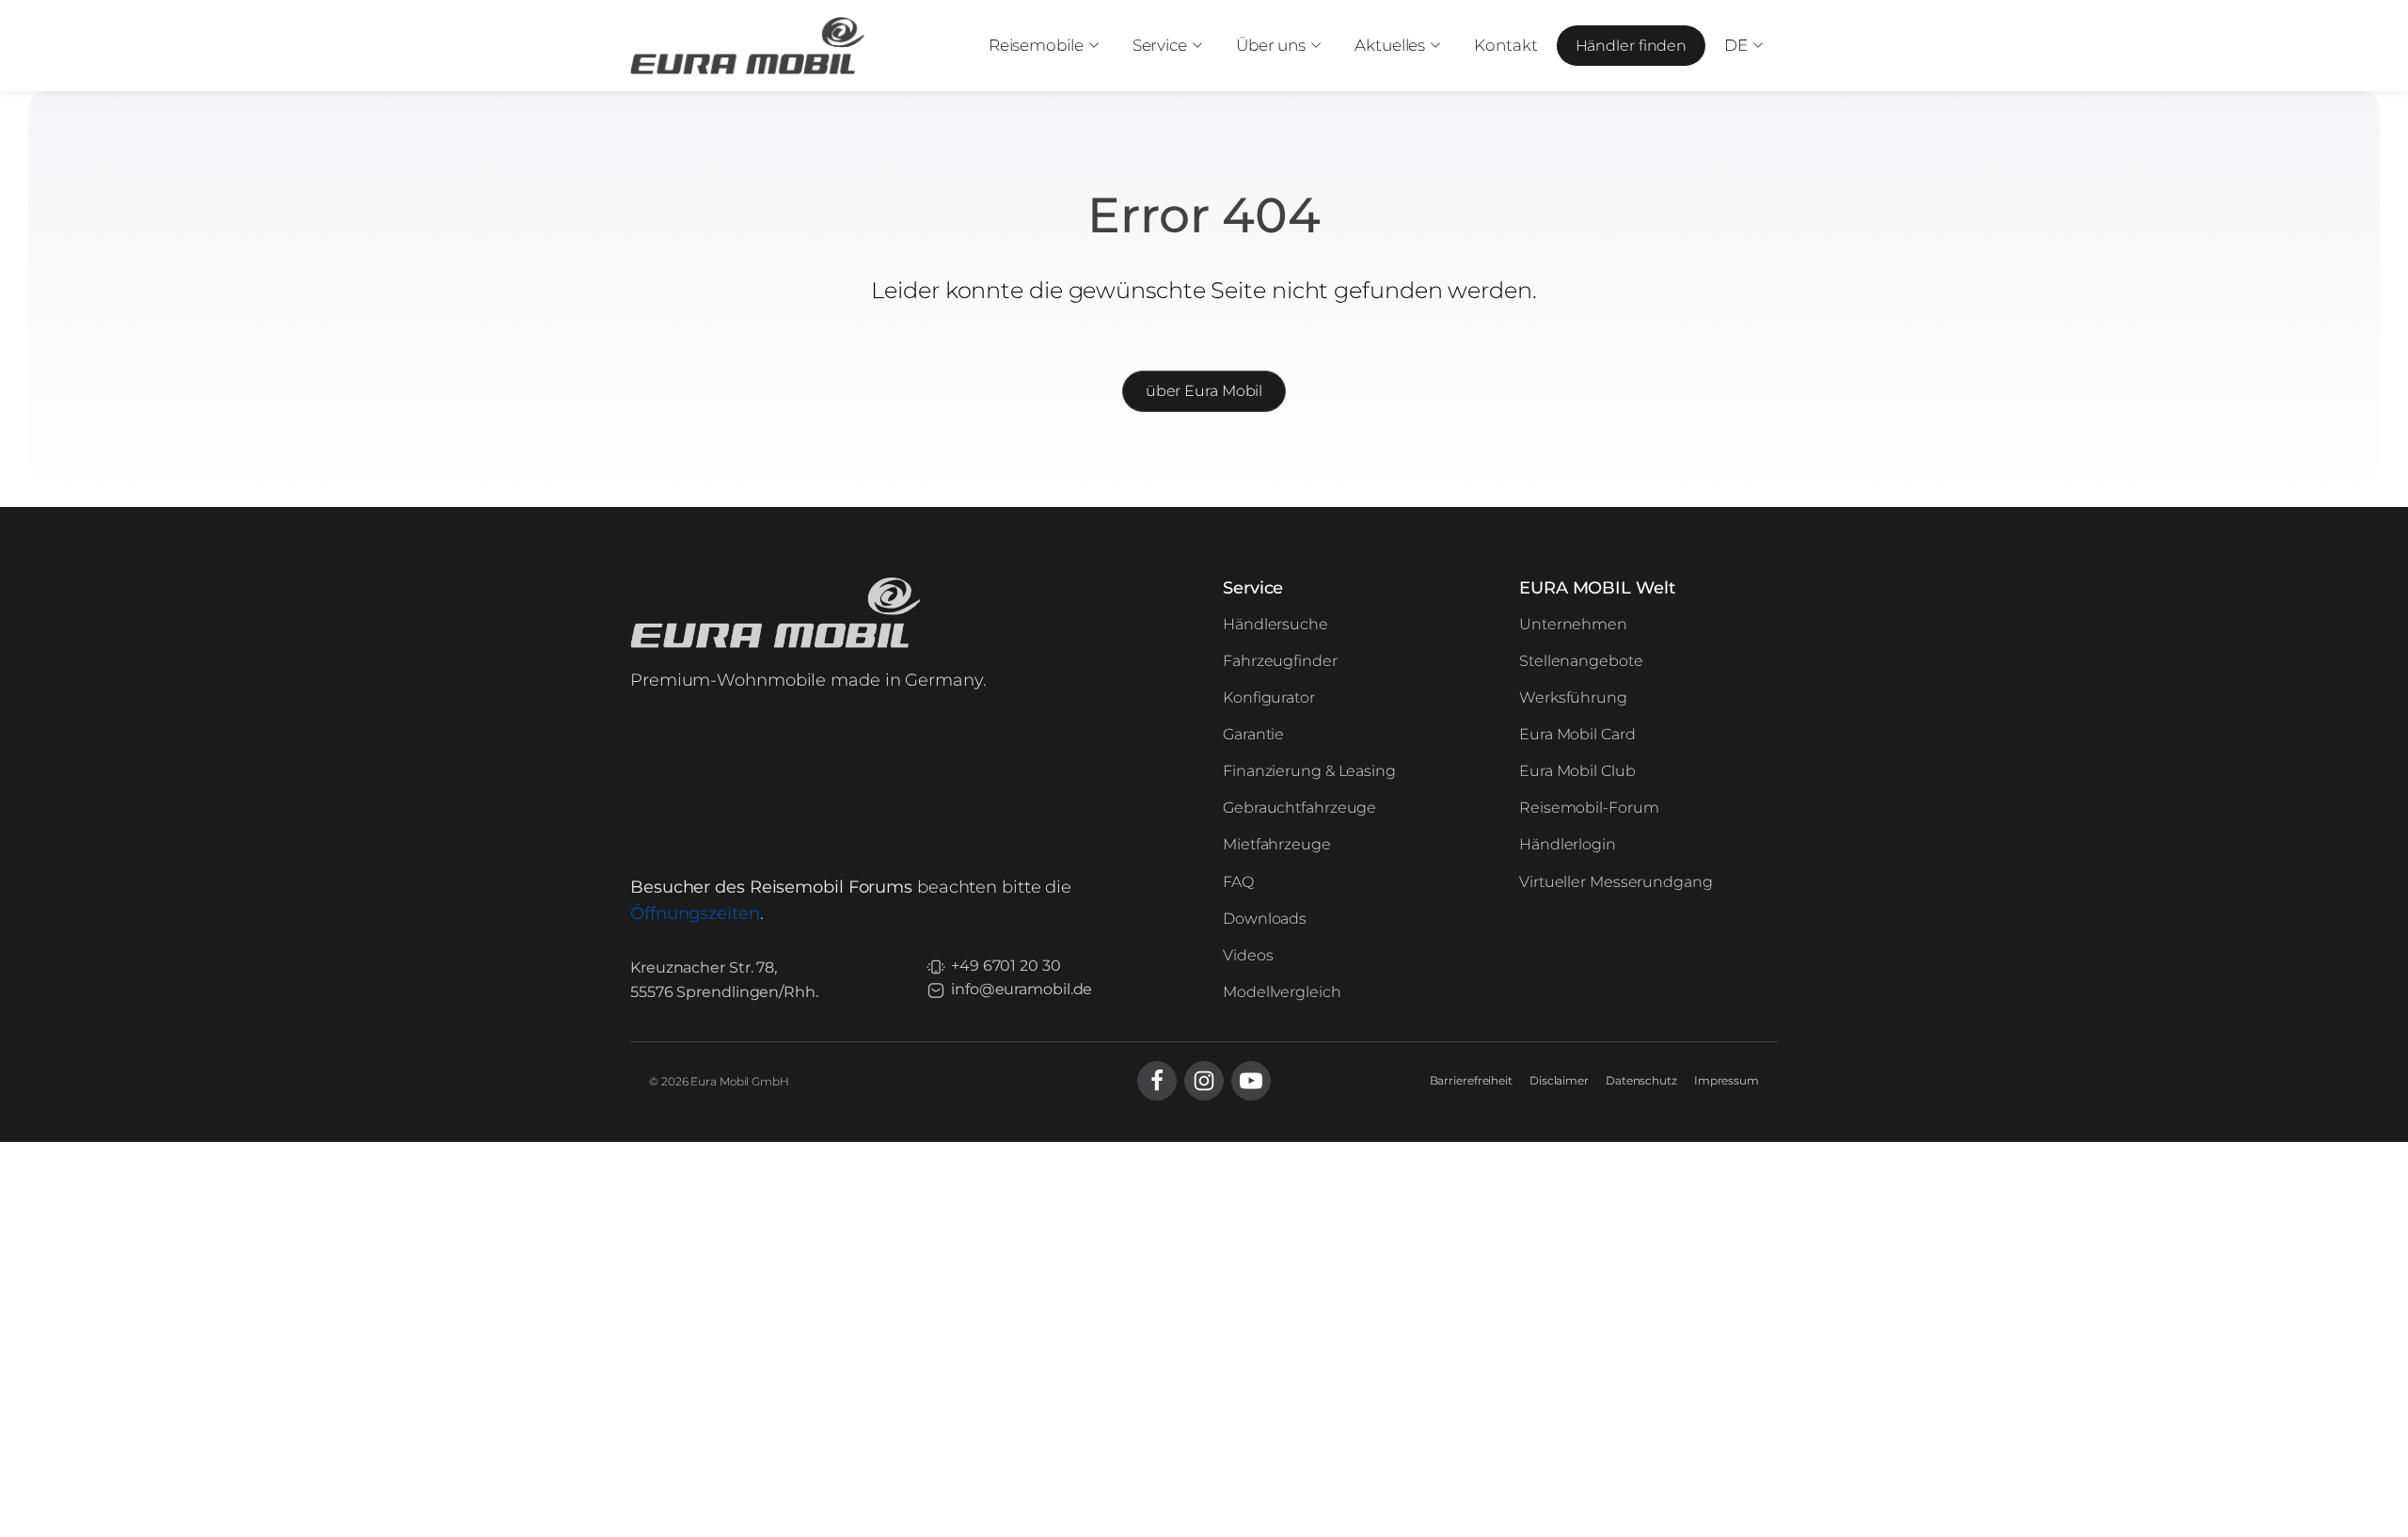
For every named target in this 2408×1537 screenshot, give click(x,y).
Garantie (1253, 734)
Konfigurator (1269, 697)
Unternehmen (1573, 624)
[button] (1042, 46)
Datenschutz (1641, 1080)
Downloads (1265, 919)
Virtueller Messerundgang (1616, 882)
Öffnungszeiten (695, 913)
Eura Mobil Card (1577, 734)
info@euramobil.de (1022, 989)
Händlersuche (1275, 624)
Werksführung (1573, 697)
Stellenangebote (1581, 661)
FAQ (1238, 882)
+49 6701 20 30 (1006, 966)
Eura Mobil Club (1577, 771)
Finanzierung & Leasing (1309, 771)
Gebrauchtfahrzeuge (1299, 808)
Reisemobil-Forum (1589, 808)
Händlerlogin (1568, 844)
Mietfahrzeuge (1277, 844)
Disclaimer (1559, 1080)
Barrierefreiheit (1471, 1080)
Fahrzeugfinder (1280, 661)
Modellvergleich (1282, 992)
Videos (1248, 955)
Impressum (1727, 1080)
